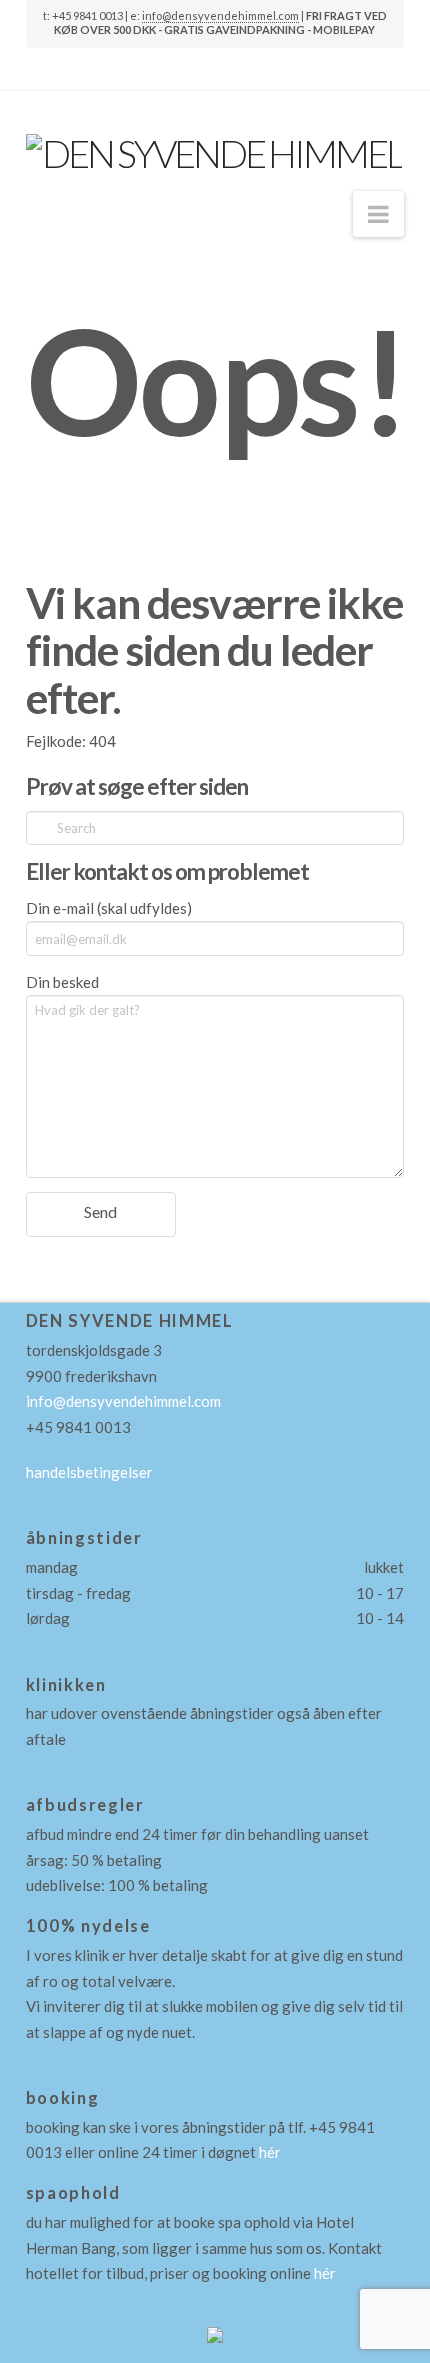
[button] (378, 214)
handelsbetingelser (89, 1472)
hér (270, 2152)
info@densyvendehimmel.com (220, 15)
